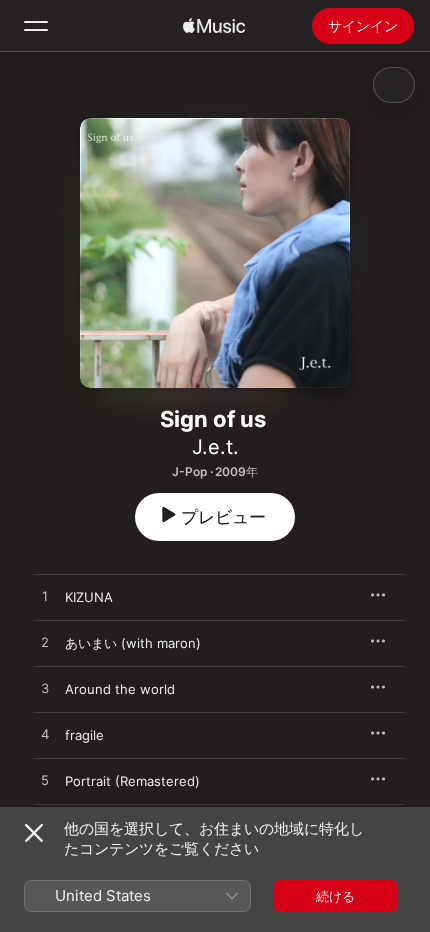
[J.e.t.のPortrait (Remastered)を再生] (45, 781)
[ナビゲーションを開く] (36, 26)
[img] (214, 26)
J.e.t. (215, 447)
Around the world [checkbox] (120, 689)
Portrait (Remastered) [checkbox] (132, 781)
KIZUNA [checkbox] (89, 597)
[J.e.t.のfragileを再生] (45, 735)
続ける (335, 896)
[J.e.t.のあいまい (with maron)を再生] (45, 643)
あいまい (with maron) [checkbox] (133, 643)
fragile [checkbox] (84, 735)
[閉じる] (34, 833)
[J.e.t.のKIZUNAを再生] (45, 597)
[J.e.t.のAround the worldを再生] (45, 689)
